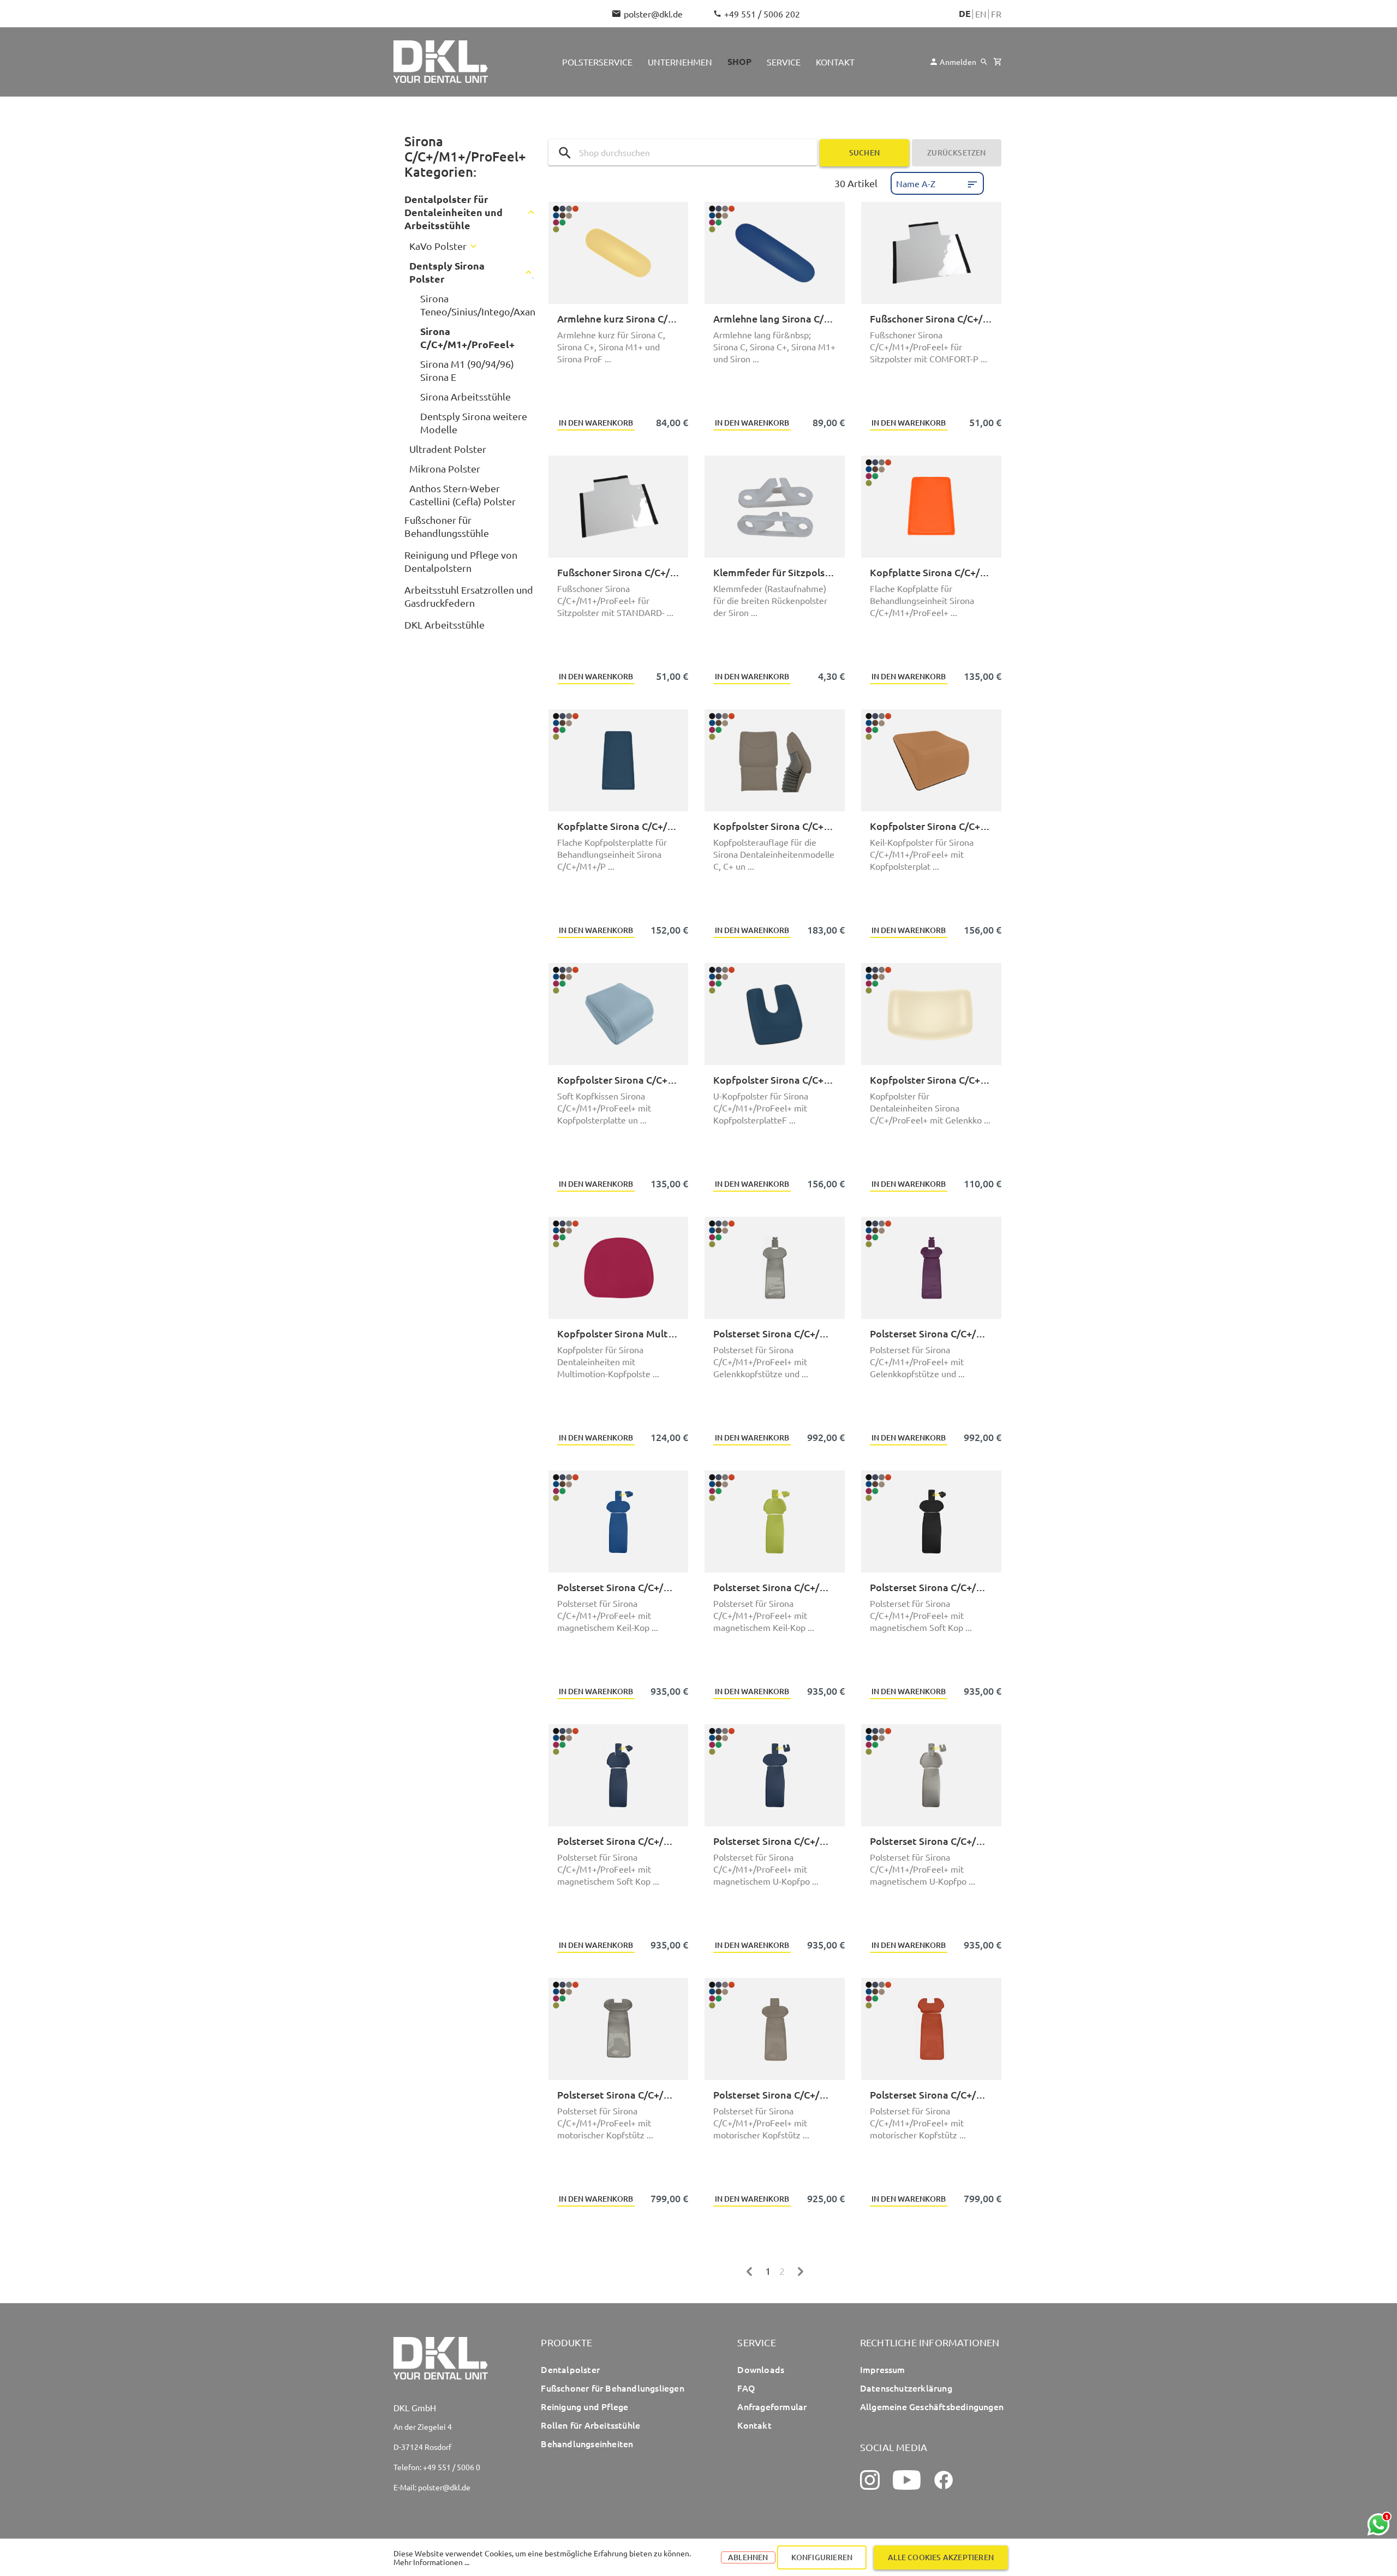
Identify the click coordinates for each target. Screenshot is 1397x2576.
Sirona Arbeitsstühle (465, 396)
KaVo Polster (438, 246)
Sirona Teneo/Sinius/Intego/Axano (481, 305)
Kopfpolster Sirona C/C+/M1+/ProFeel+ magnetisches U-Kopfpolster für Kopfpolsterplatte (775, 1080)
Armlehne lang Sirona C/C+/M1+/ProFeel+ (775, 318)
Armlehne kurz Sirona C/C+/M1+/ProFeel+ (619, 318)
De (965, 14)
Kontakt (754, 2425)
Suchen (864, 153)
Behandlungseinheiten (587, 2443)
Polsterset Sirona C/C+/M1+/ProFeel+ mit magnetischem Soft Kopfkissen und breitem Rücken (931, 1587)
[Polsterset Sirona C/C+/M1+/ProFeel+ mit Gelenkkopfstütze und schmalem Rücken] (931, 1268)
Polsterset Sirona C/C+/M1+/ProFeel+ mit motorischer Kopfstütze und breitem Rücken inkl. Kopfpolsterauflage (775, 2094)
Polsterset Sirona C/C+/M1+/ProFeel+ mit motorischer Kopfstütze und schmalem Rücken (931, 2094)
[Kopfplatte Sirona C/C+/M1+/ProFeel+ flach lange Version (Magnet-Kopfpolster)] (619, 760)
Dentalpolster (570, 2369)
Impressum (883, 2369)
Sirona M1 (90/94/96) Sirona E (467, 370)
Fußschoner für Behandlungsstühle (447, 526)
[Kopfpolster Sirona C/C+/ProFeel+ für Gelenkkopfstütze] (931, 1014)
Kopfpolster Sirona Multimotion (619, 1333)
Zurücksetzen (956, 153)
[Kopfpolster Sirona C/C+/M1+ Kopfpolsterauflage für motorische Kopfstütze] (775, 760)
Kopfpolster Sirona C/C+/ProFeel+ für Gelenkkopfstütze (931, 1080)
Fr (996, 14)
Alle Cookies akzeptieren (941, 2557)
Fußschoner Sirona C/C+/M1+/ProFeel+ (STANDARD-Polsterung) (619, 572)
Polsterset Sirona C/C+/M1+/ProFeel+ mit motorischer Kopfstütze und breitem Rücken (619, 2094)
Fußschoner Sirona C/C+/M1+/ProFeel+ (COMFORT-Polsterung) (931, 318)
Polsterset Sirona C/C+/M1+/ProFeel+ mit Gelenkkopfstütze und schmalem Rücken (931, 1333)
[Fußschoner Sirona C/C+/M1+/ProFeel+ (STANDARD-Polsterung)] (619, 507)
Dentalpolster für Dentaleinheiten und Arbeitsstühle (453, 212)
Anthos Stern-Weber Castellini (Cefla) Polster (462, 495)
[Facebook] (944, 2480)
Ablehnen (748, 2557)
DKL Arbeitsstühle (444, 624)
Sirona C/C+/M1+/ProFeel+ (467, 337)
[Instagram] (870, 2480)
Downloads (761, 2369)
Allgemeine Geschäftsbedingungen (932, 2406)
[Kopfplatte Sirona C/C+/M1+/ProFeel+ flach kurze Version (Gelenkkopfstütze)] (931, 507)
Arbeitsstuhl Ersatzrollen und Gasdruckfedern (469, 596)
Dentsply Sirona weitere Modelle (474, 423)
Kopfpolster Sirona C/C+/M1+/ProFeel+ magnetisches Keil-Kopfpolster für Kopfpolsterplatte (931, 826)
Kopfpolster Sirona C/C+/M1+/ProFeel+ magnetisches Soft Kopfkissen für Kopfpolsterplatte (619, 1080)
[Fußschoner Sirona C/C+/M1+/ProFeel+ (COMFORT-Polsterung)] (931, 253)
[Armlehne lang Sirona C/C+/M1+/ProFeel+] (775, 253)
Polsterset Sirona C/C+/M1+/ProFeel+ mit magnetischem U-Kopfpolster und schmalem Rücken (931, 1841)
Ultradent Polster (448, 449)
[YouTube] (907, 2480)
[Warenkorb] (997, 62)
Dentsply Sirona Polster (447, 272)
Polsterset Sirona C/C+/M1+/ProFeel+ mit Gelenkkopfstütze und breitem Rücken (775, 1333)
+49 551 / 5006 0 (452, 2467)
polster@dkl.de (653, 14)
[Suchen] (984, 62)
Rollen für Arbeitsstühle (590, 2425)
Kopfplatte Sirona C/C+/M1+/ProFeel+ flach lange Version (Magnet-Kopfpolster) (619, 826)
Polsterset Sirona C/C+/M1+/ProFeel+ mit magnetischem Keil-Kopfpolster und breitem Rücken (619, 1587)
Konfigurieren (822, 2557)
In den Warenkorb (596, 423)
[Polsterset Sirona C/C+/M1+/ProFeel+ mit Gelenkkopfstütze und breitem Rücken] (775, 1268)
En (981, 14)
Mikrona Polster (445, 468)
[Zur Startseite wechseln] (441, 62)
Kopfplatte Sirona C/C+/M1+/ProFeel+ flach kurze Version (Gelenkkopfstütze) (931, 572)
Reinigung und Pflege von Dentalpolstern (461, 561)
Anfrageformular (772, 2406)
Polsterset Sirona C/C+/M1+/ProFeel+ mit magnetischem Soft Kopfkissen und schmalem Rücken (619, 1841)
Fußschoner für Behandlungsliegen (612, 2388)
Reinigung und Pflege (584, 2406)
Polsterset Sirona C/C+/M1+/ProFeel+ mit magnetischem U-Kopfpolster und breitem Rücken (775, 1841)
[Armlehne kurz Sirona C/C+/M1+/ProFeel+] (619, 253)
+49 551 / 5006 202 (762, 14)
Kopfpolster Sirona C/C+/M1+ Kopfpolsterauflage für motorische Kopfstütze (775, 826)
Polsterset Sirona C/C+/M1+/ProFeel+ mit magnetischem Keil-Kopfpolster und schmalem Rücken (775, 1587)
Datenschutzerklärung (906, 2388)
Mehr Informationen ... (431, 2562)
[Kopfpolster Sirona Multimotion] (619, 1268)
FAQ (746, 2388)
